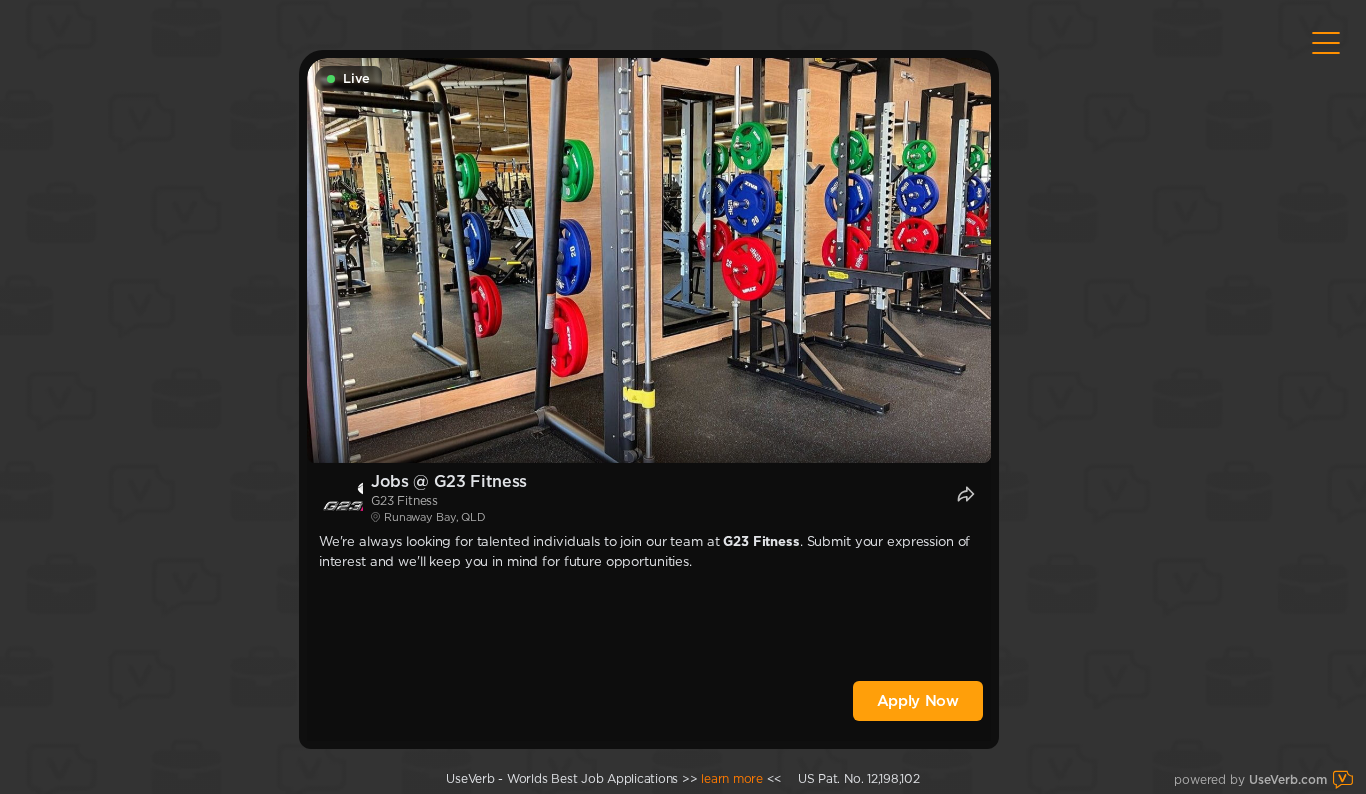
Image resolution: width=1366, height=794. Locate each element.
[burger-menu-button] (1326, 43)
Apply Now (918, 701)
